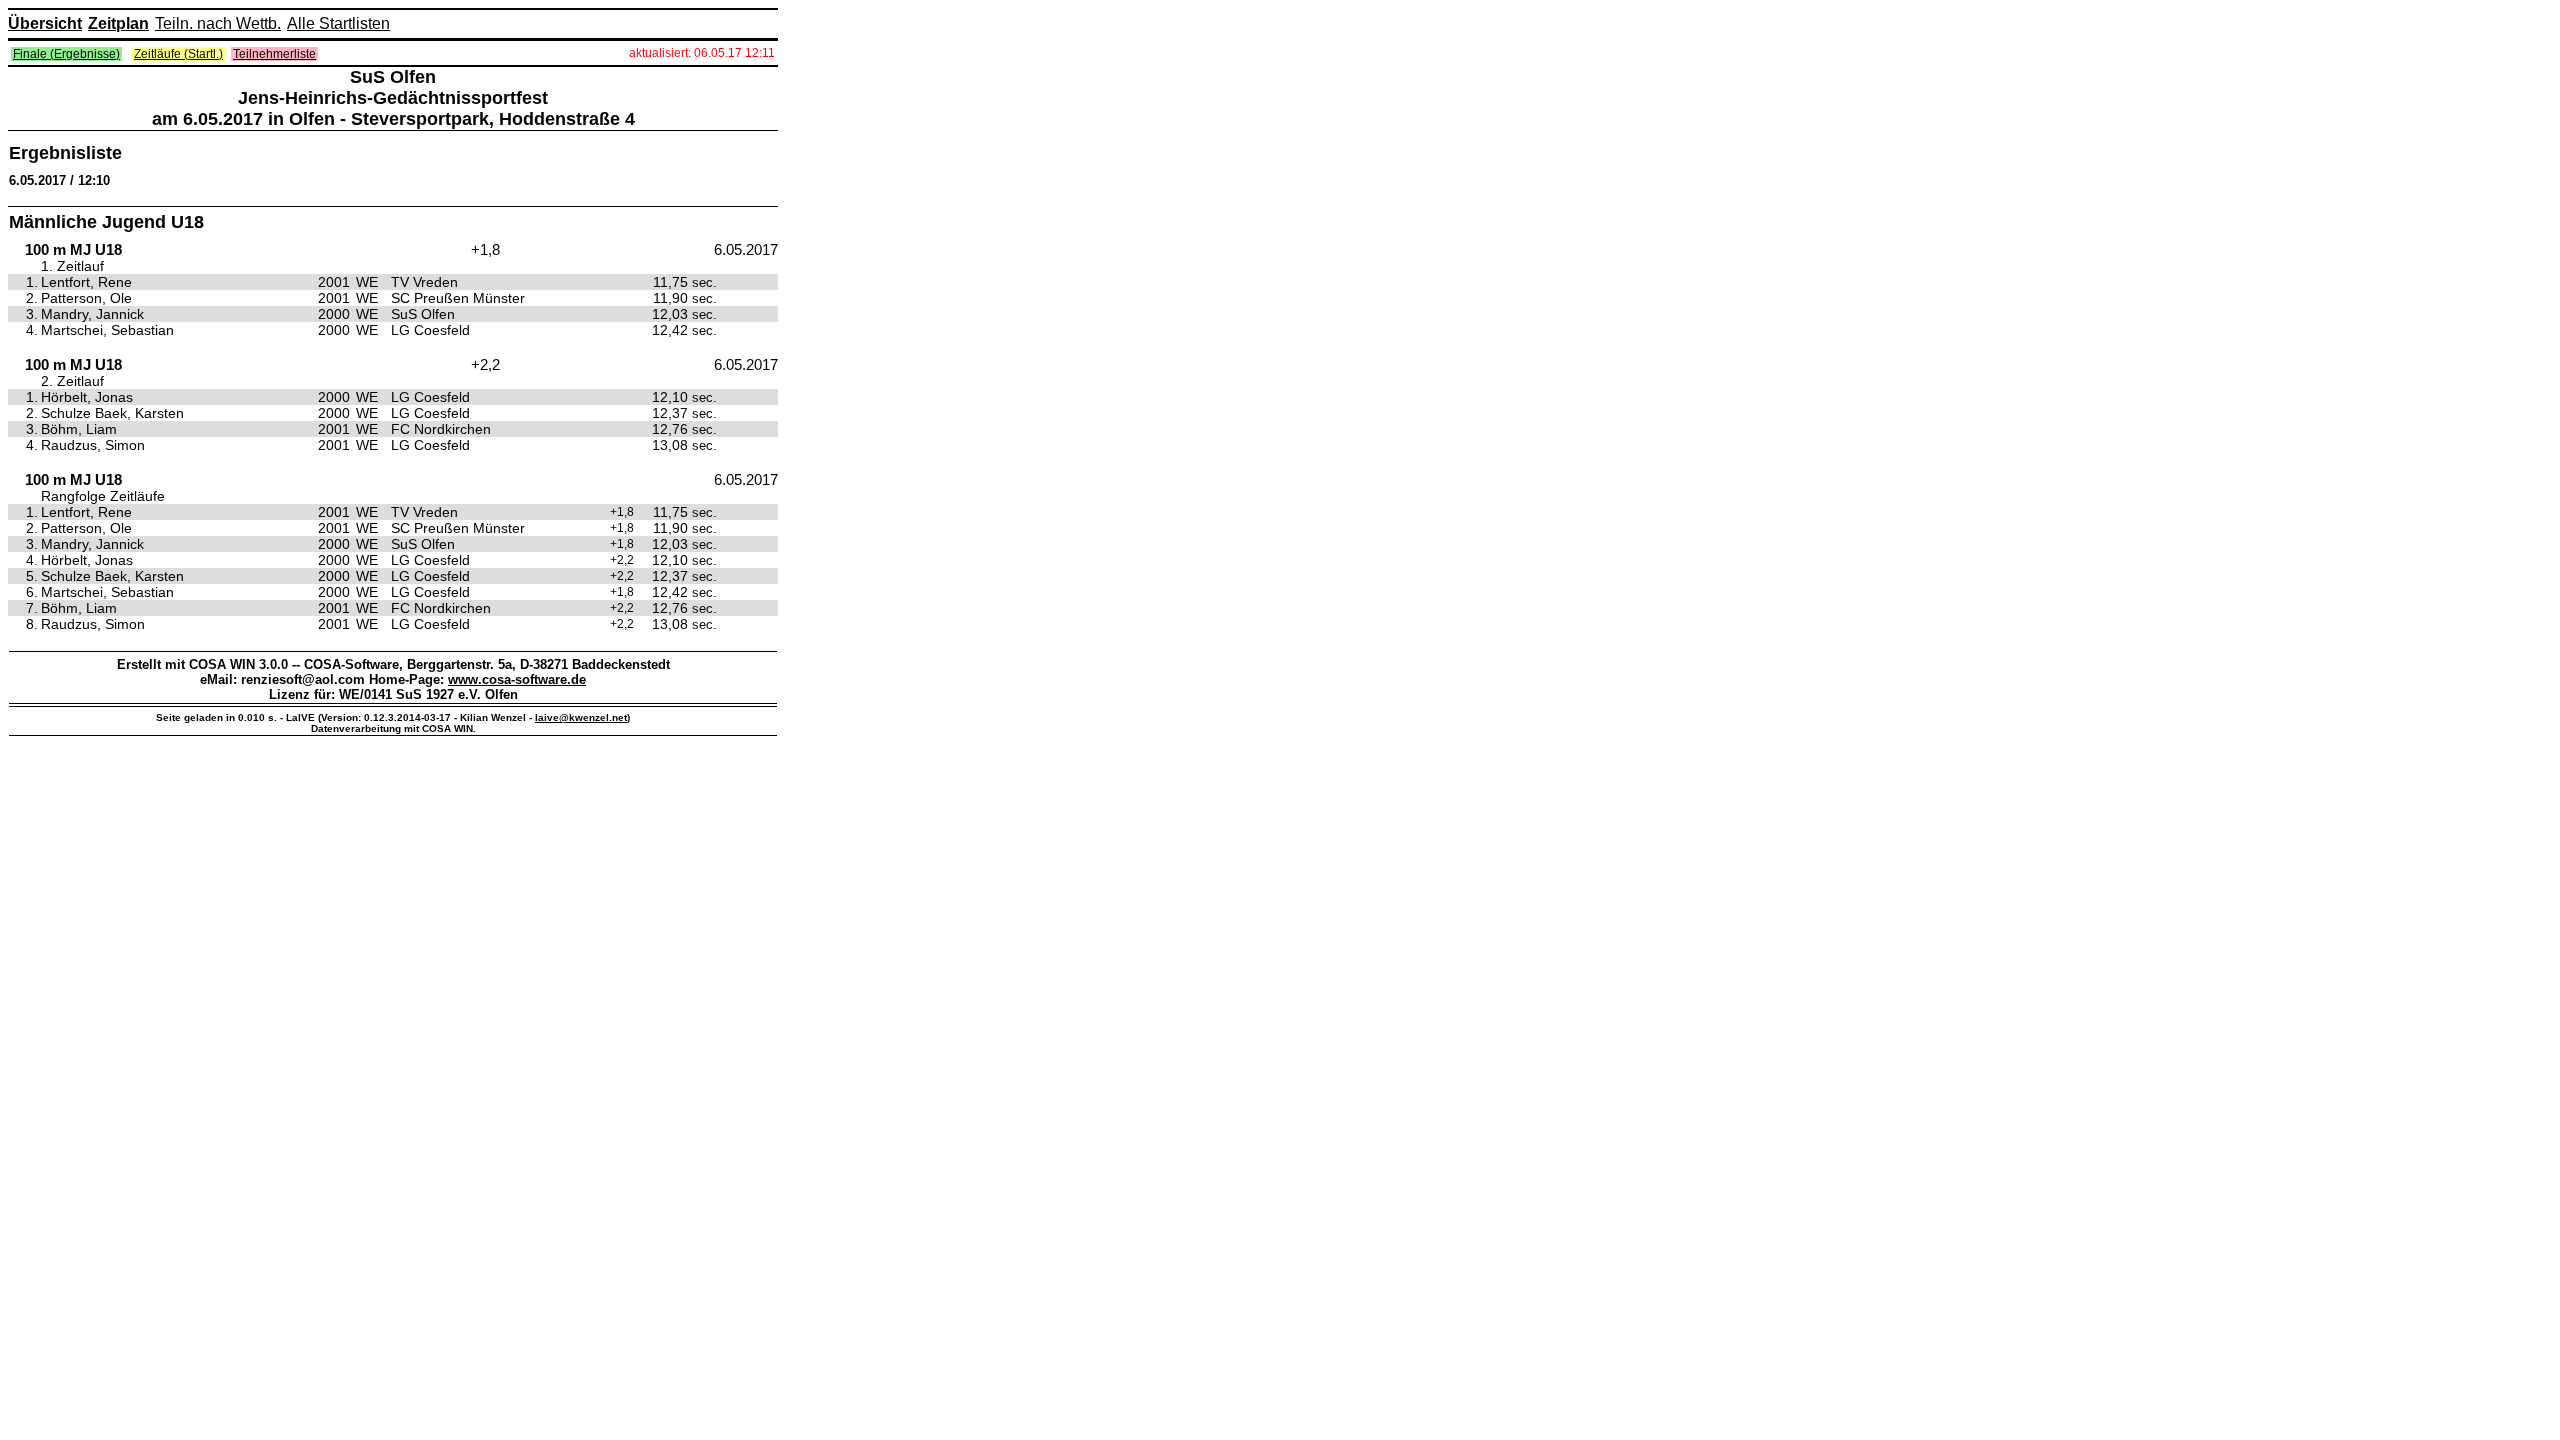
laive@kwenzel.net (581, 717)
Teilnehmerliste (274, 54)
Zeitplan (118, 23)
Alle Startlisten (338, 23)
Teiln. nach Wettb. (218, 23)
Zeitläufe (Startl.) (178, 54)
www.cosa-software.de (517, 679)
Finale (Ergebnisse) (66, 54)
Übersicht (45, 23)
